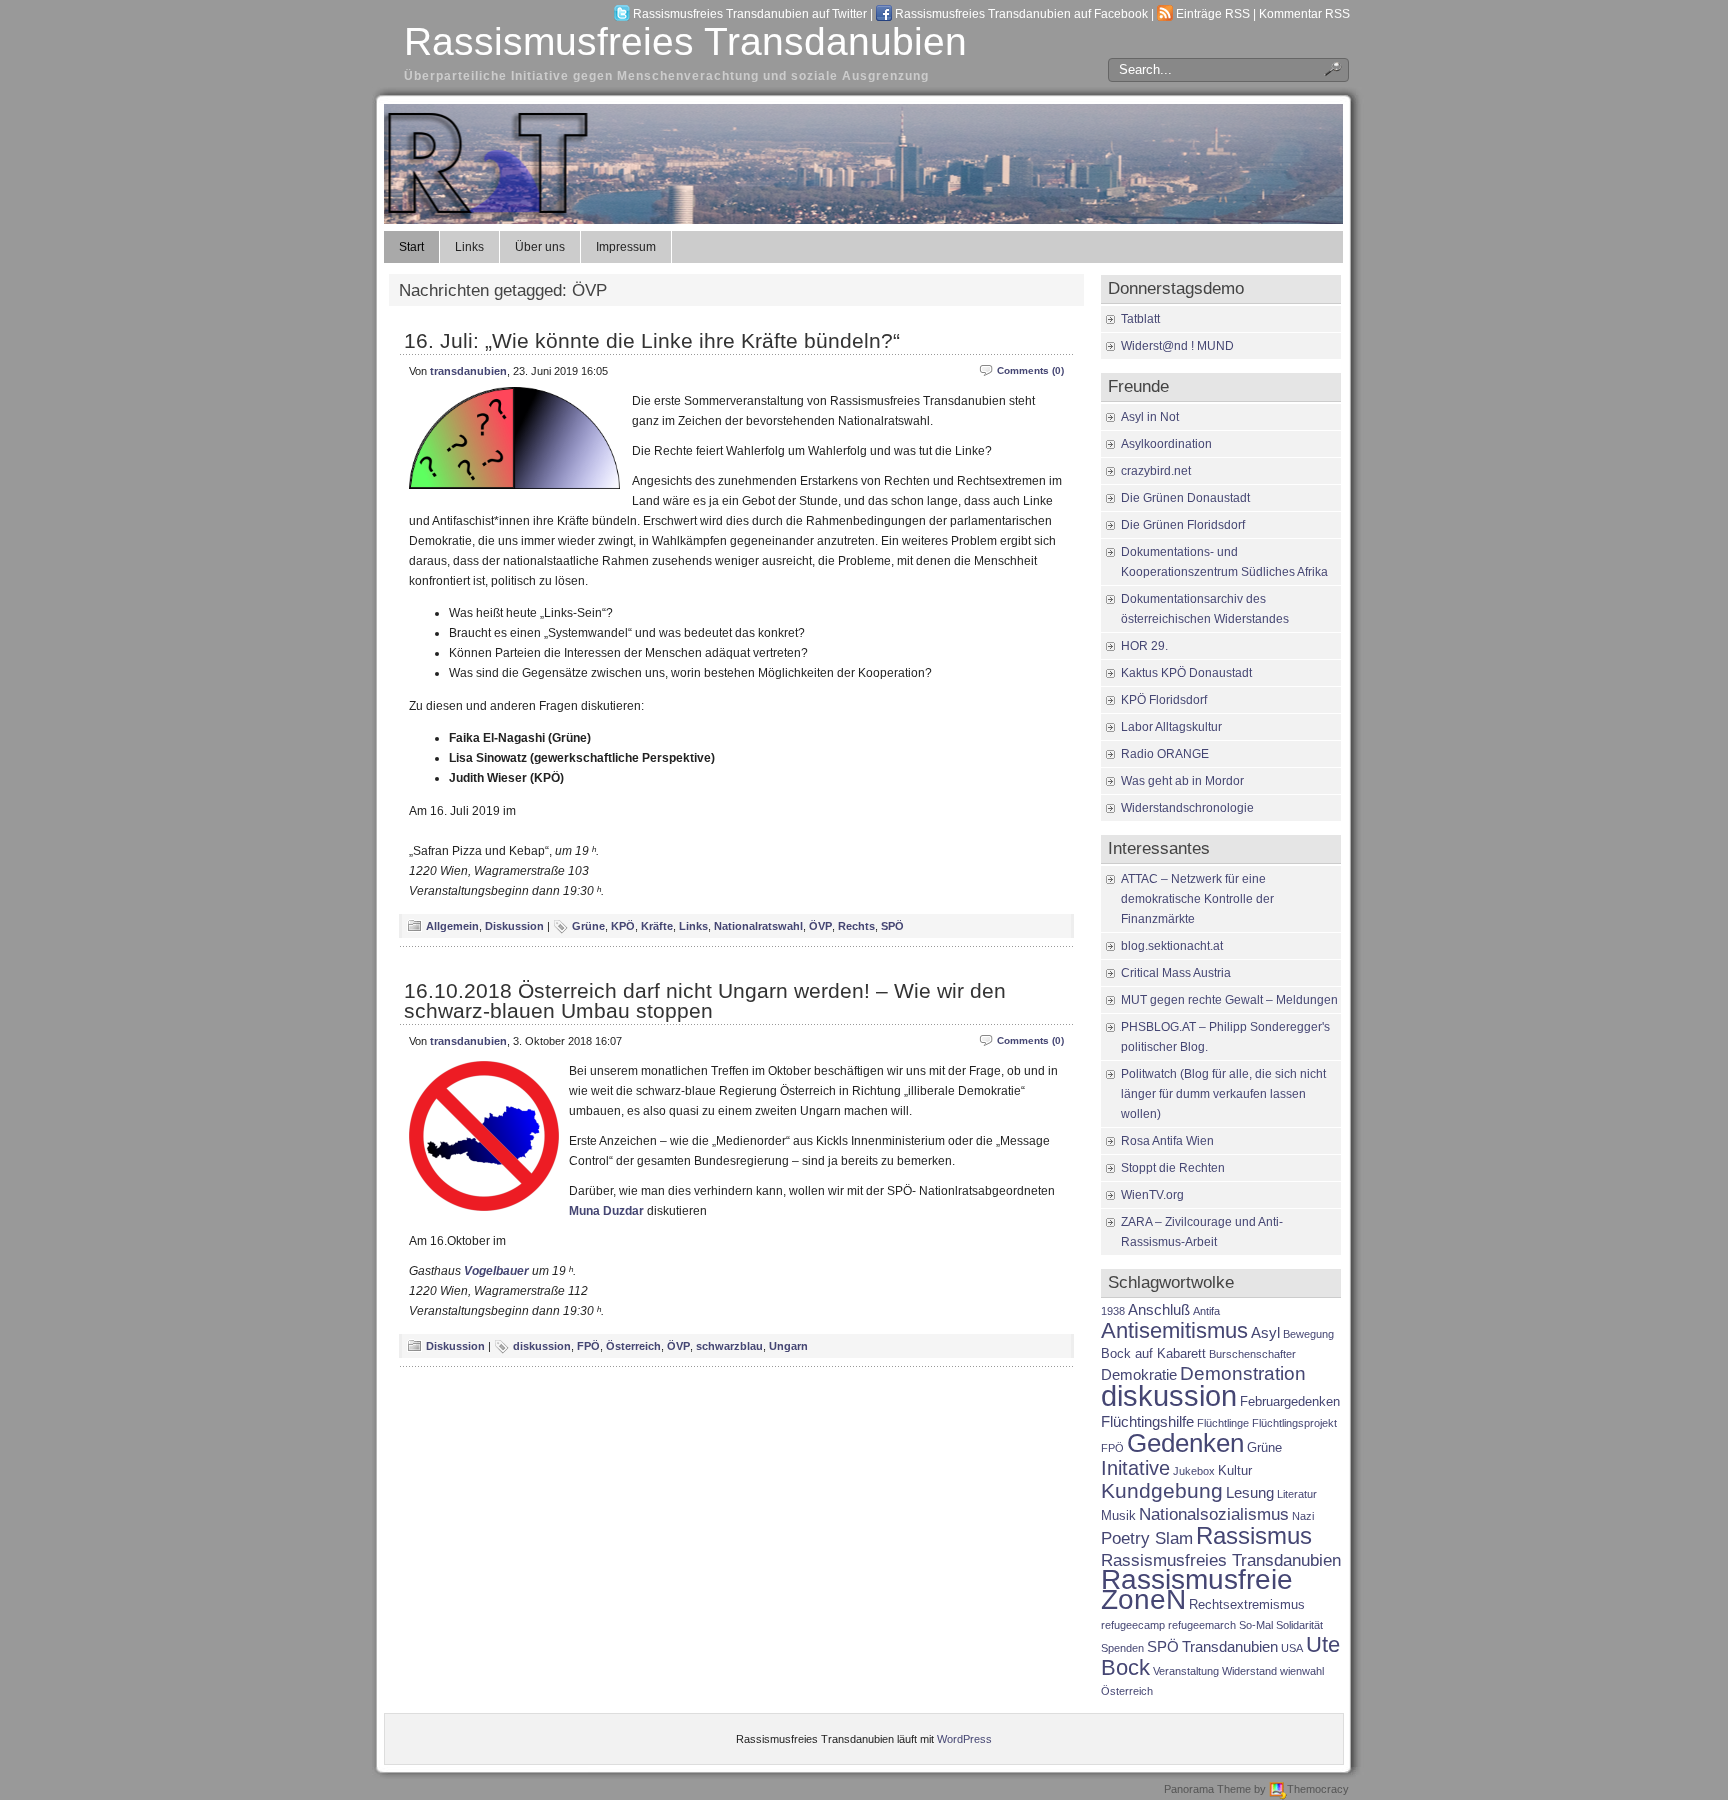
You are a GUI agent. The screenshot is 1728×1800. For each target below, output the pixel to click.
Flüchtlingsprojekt (1294, 1423)
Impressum (626, 247)
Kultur (1235, 1470)
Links (469, 247)
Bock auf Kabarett (1153, 1353)
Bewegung (1308, 1334)
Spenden (1122, 1648)
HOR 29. (1144, 646)
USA (1292, 1648)
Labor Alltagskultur (1171, 727)
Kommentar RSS (1304, 14)
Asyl (1265, 1332)
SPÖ (892, 926)
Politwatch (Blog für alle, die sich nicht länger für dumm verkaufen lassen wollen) (1223, 1094)
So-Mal (1256, 1625)
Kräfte (657, 926)
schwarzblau (729, 1346)
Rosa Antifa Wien (1167, 1141)
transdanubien (468, 371)
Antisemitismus (1174, 1330)
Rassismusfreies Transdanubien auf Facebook (1021, 14)
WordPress (964, 1739)
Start (411, 247)
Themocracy (1318, 1789)
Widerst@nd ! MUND (1177, 346)
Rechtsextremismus (1247, 1604)
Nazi (1303, 1516)
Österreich (633, 1346)
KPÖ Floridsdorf (1164, 700)
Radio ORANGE (1165, 754)
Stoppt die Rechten (1173, 1168)
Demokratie (1139, 1374)
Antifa (1206, 1311)
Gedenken (1185, 1443)
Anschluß (1159, 1309)
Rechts (856, 926)
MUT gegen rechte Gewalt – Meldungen (1229, 1000)
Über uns (540, 247)
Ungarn (788, 1346)
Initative (1135, 1468)
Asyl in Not (1150, 417)
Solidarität (1299, 1625)
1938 (1113, 1311)
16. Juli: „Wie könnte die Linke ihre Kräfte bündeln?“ (652, 340)
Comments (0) (1030, 370)
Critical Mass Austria (1176, 973)
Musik (1118, 1515)
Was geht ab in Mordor (1182, 781)
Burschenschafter (1252, 1354)
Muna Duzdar (606, 1211)
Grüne (588, 926)
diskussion (542, 1346)
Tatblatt (1140, 319)
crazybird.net (1156, 471)
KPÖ (623, 926)
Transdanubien (1230, 1646)
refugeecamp (1133, 1625)
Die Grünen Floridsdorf (1183, 525)
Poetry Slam (1147, 1538)
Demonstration (1243, 1373)
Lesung (1250, 1492)
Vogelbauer (496, 1271)
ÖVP (820, 926)
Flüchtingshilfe (1147, 1421)
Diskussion (514, 926)
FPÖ (588, 1346)
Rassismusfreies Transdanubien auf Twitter (750, 14)
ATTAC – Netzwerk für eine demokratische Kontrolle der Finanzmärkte (1197, 899)
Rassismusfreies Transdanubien (685, 41)
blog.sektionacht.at (1172, 946)
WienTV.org (1152, 1195)
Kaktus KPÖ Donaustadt (1186, 673)
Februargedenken (1290, 1401)
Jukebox (1194, 1471)
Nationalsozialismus (1214, 1514)
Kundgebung (1162, 1490)
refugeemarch (1202, 1625)
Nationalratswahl (758, 926)
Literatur (1297, 1494)
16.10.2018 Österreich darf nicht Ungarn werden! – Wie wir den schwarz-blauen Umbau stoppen (705, 1000)
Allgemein (452, 926)
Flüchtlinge (1223, 1423)
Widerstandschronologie (1187, 808)
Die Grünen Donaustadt (1185, 498)
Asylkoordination (1166, 444)
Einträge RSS (1213, 14)
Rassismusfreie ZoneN (1197, 1589)
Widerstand (1249, 1671)
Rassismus (1254, 1536)
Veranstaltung (1186, 1671)
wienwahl (1302, 1671)
